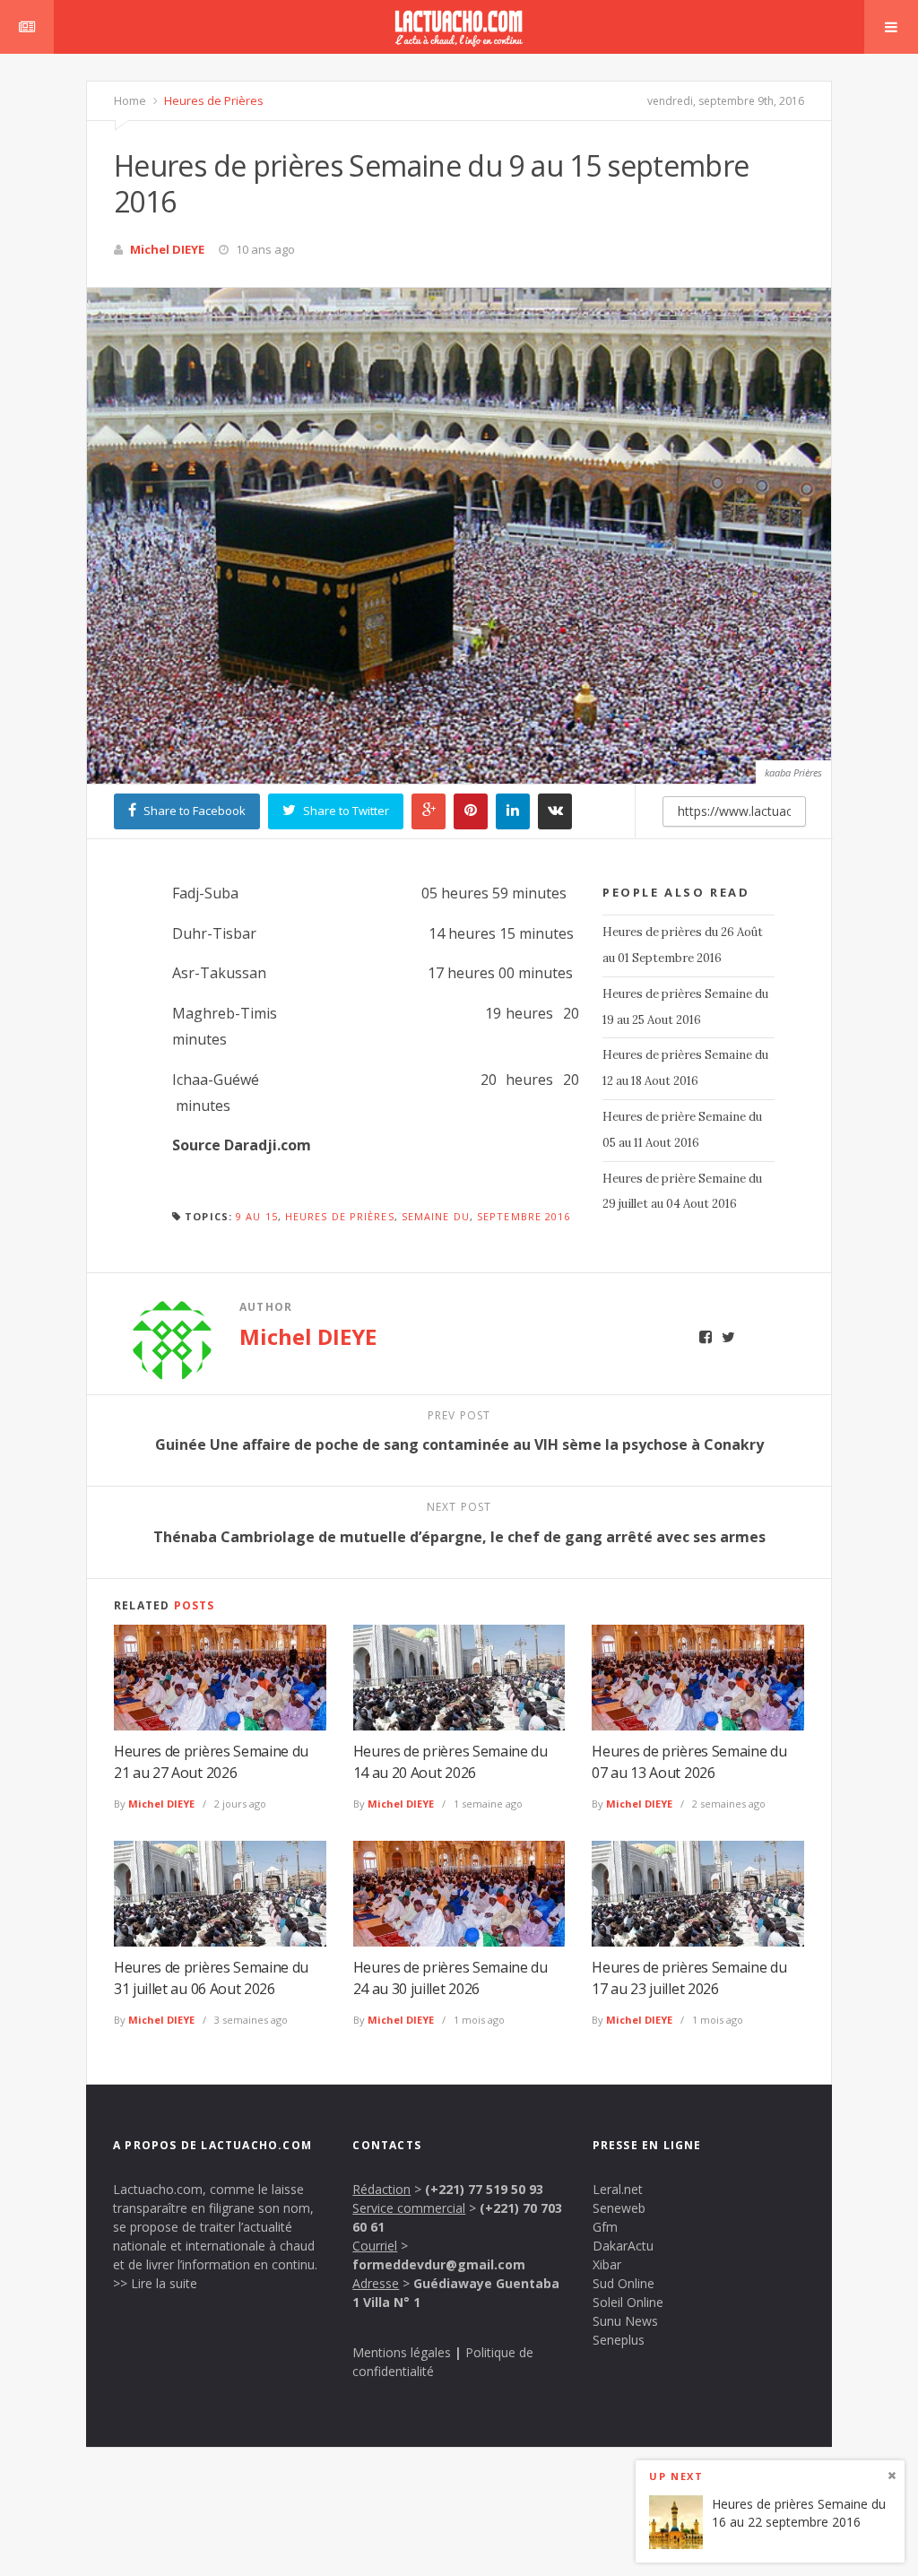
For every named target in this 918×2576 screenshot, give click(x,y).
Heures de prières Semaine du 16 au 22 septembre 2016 (799, 2513)
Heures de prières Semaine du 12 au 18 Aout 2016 (685, 1068)
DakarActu (623, 2246)
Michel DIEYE (167, 249)
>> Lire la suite (155, 2283)
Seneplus (619, 2340)
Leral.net (618, 2189)
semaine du (436, 1216)
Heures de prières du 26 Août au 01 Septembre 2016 (683, 945)
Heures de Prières (212, 100)
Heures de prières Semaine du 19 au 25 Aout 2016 (685, 1007)
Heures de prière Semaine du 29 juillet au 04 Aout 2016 (682, 1192)
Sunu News (625, 2321)
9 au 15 (257, 1216)
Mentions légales (402, 2352)
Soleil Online (628, 2302)
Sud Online (624, 2283)
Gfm (605, 2227)
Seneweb (619, 2208)
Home (130, 100)
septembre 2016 (524, 1216)
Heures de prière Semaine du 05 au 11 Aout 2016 (682, 1130)
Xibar (607, 2264)
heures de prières (340, 1216)
